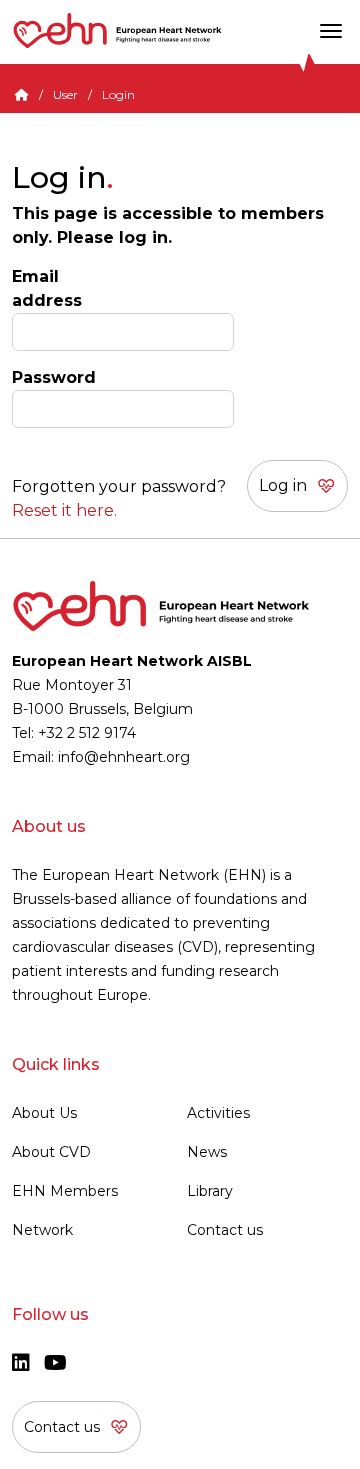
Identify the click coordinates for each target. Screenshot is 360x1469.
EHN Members (65, 1191)
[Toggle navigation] (331, 31)
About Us (44, 1113)
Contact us (225, 1230)
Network (42, 1230)
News (207, 1152)
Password (54, 377)
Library (210, 1191)
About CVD (51, 1152)
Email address (47, 288)
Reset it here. (64, 510)
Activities (218, 1113)
